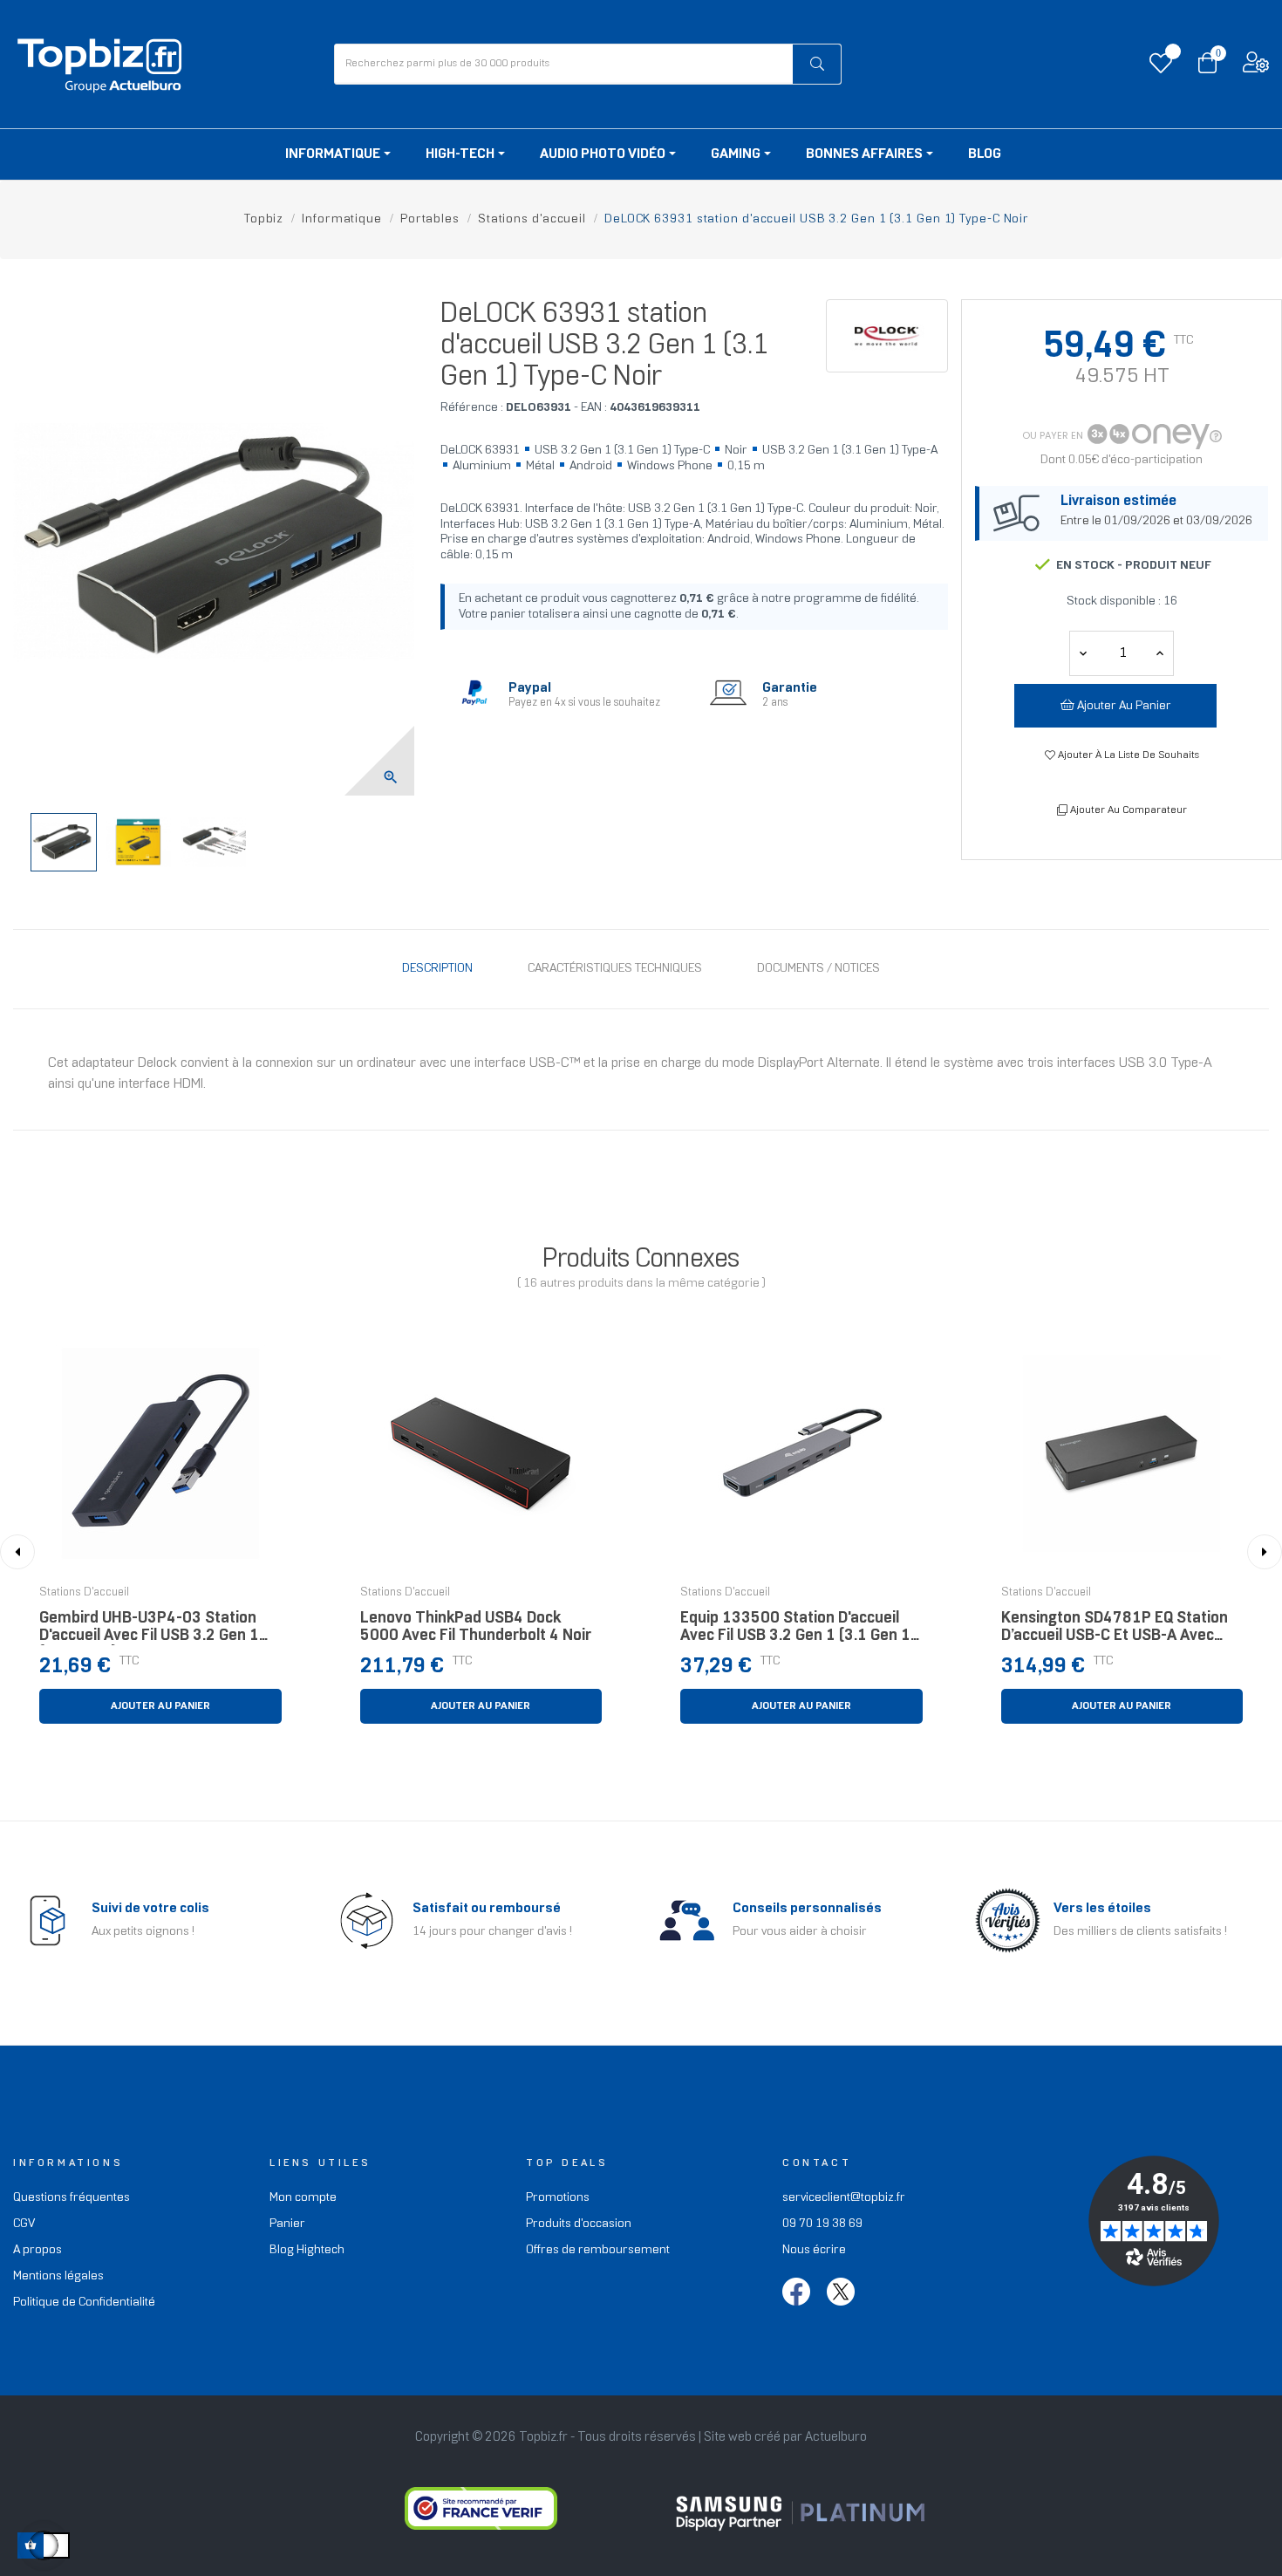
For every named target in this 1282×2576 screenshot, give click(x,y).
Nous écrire (814, 2250)
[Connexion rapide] (1256, 67)
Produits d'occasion (579, 2224)
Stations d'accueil (84, 1593)
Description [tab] (437, 969)
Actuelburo (836, 2437)
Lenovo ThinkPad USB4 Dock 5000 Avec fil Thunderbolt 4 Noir (476, 1627)
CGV (24, 2224)
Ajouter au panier (1123, 706)
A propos (38, 2250)
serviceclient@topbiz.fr (844, 2198)
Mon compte (303, 2198)
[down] (1160, 653)
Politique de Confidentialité (84, 2303)
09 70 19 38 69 (822, 2224)
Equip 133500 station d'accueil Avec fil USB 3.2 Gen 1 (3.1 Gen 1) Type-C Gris (798, 1632)
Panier (287, 2224)
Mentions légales (58, 2276)
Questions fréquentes (72, 2198)
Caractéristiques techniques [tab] (615, 969)
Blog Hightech (307, 2250)
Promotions (558, 2198)
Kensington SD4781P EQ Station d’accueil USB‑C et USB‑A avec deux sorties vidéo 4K (1115, 1632)
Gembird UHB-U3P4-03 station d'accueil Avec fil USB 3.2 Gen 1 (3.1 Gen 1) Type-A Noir (149, 1632)
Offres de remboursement (598, 2250)
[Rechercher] (817, 64)
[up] (1083, 653)
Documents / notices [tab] (818, 969)
